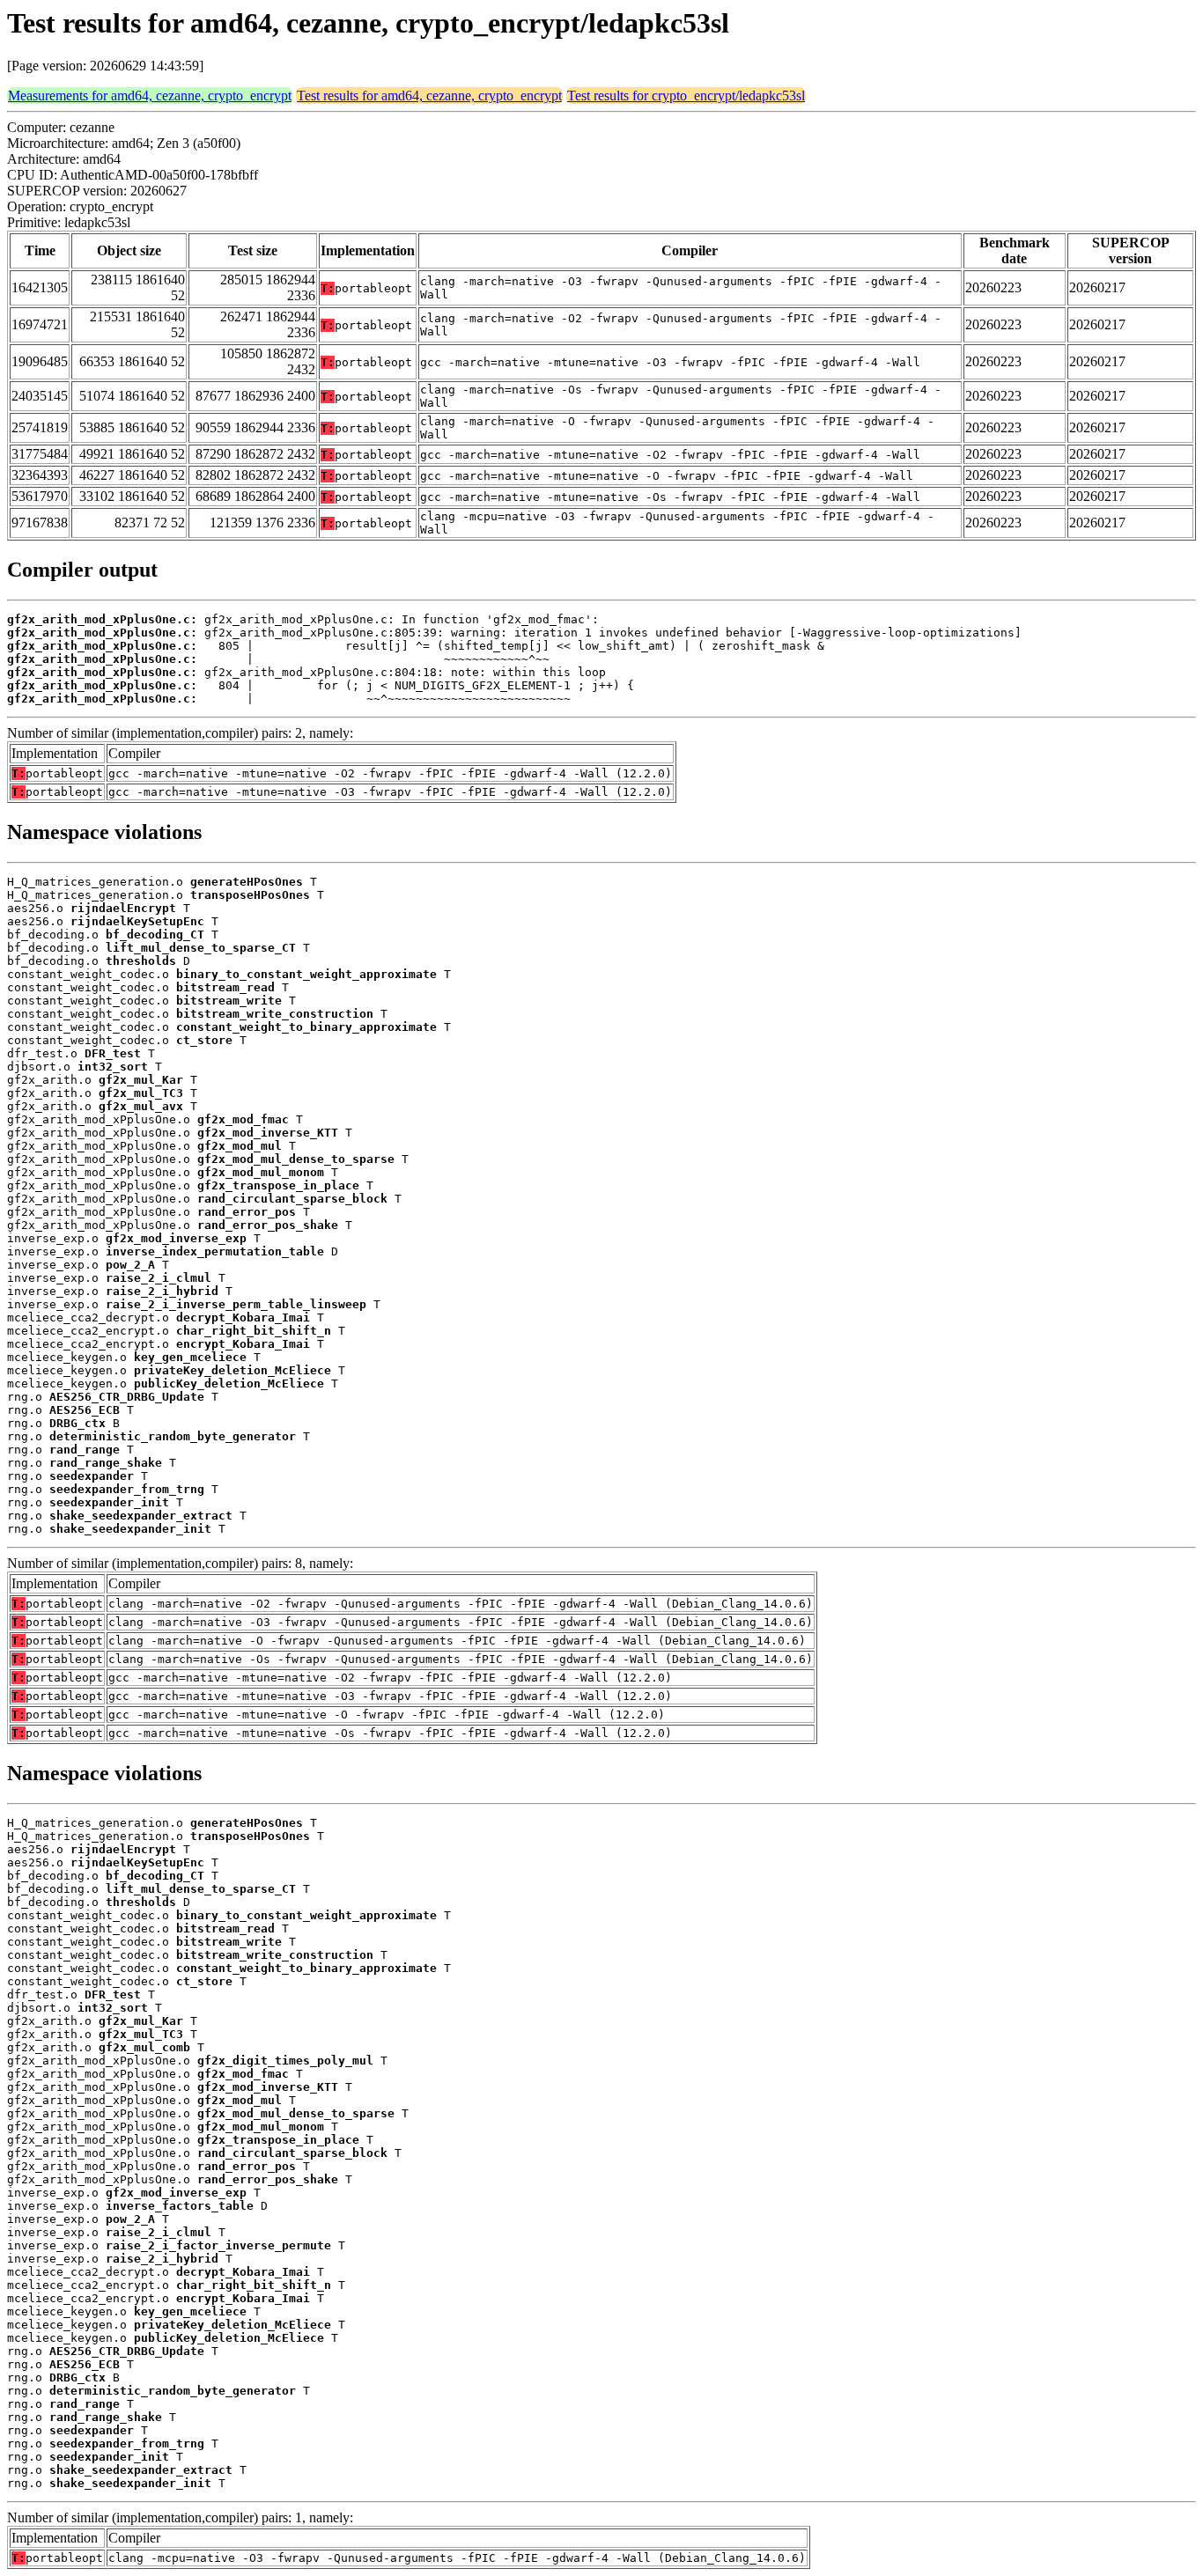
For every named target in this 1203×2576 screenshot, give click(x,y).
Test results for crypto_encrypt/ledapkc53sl (686, 96)
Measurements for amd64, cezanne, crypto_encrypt (150, 96)
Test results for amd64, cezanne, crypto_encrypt (429, 96)
